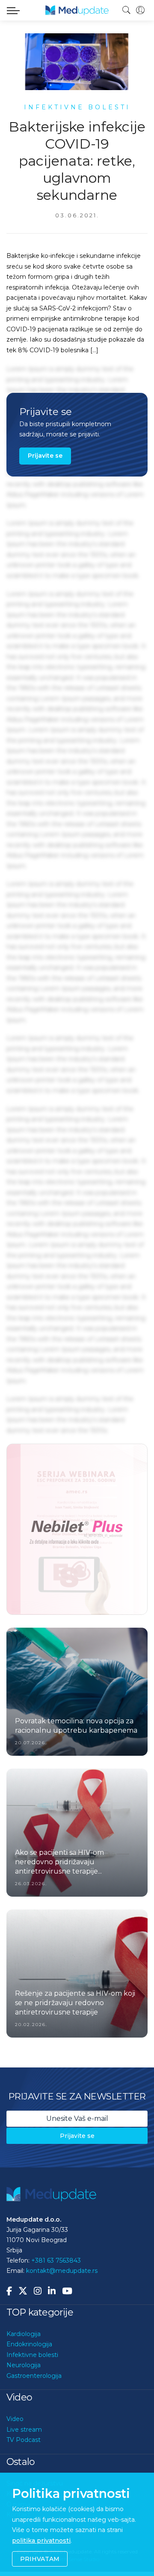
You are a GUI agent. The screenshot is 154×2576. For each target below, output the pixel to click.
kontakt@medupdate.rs (62, 2270)
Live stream (24, 2429)
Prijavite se (45, 456)
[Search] (127, 10)
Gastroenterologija (34, 2375)
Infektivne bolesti (32, 2354)
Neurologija (24, 2364)
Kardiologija (24, 2333)
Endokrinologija (29, 2343)
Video (15, 2418)
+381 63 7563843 (56, 2260)
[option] (77, 1529)
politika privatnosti (41, 2541)
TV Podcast (24, 2439)
